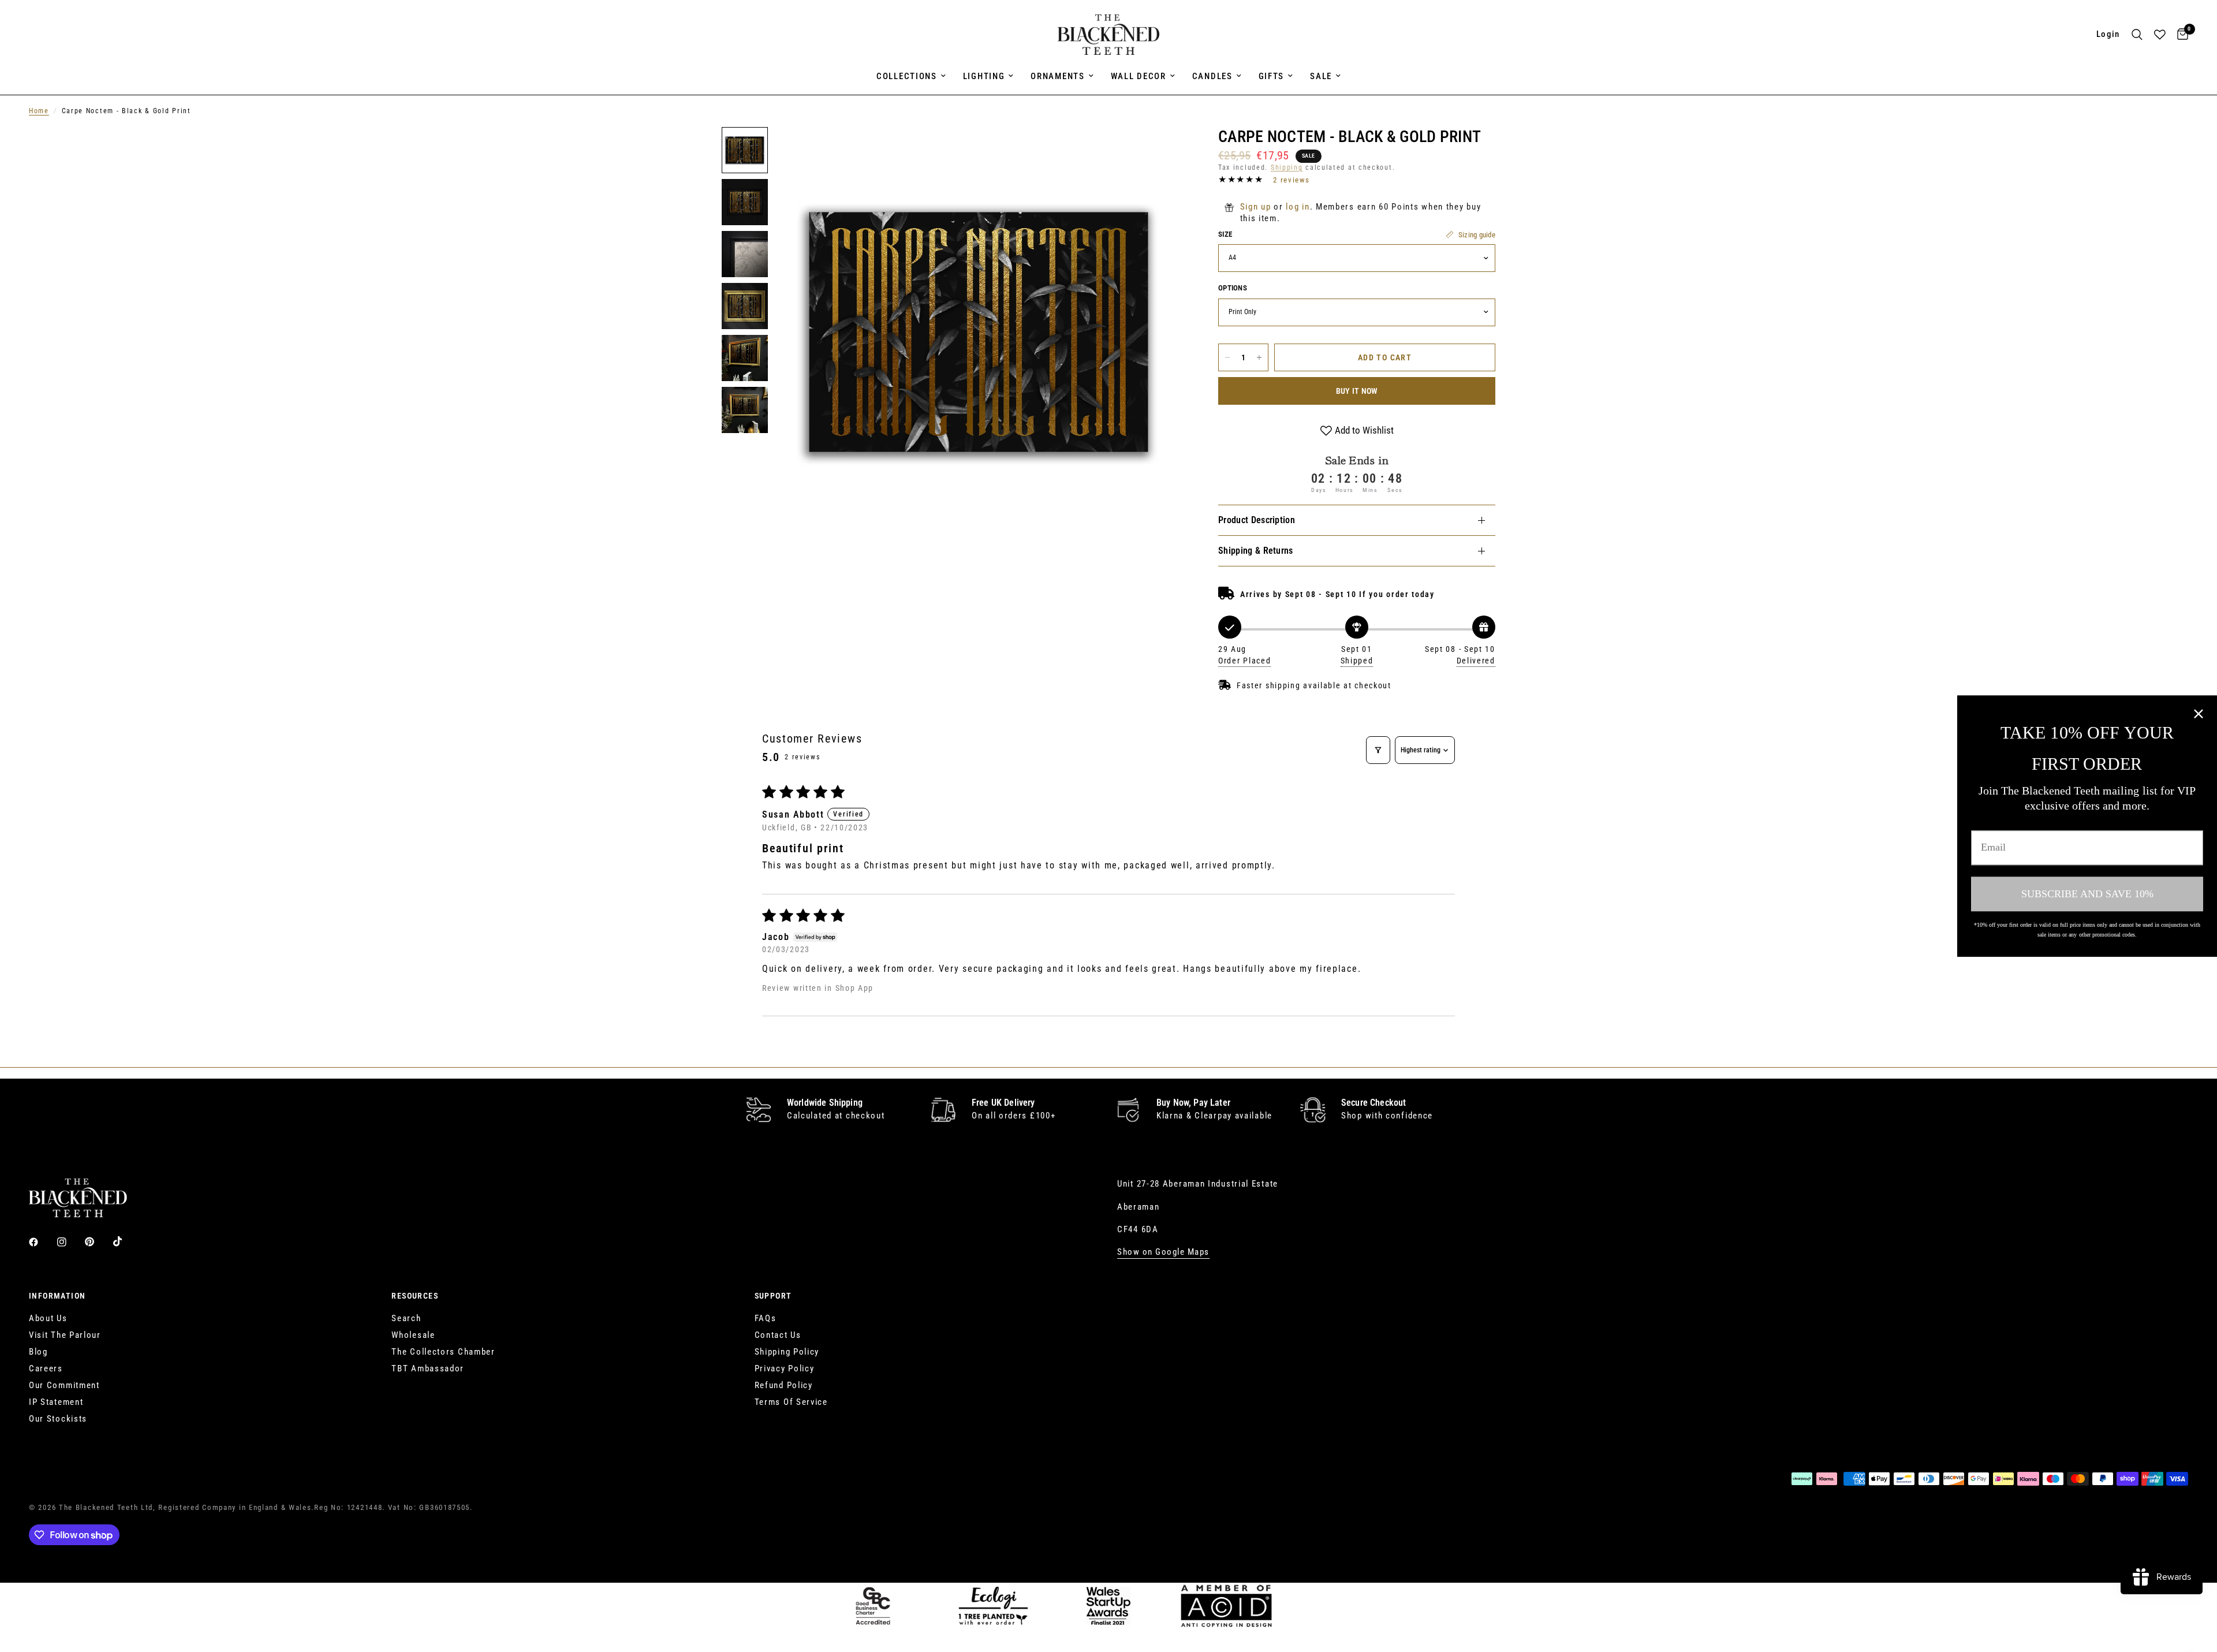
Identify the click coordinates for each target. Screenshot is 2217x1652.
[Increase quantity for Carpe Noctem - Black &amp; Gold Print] (1259, 357)
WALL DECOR (1139, 76)
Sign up (1256, 207)
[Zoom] (1159, 151)
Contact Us (778, 1335)
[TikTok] (126, 1241)
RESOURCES (415, 1296)
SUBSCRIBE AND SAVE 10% (2087, 893)
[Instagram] (70, 1242)
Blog (38, 1352)
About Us (48, 1318)
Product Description (1257, 520)
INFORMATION (57, 1296)
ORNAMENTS (1057, 76)
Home (39, 111)
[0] (2180, 35)
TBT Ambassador (428, 1368)
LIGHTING (984, 76)
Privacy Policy (785, 1368)
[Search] (2137, 35)
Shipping (1287, 167)
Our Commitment (64, 1385)
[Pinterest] (98, 1242)
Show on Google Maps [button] (1163, 1252)
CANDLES (1212, 76)
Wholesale (413, 1335)
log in (1298, 207)
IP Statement (56, 1402)
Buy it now (1357, 391)
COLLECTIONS (907, 76)
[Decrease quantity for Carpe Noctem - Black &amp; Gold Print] (1227, 357)
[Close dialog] (2199, 714)
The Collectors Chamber (443, 1352)
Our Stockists (58, 1419)
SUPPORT (773, 1296)
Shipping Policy (787, 1352)
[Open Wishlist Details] (2160, 35)
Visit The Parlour (65, 1335)
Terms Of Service (791, 1402)
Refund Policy (784, 1385)
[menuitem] (911, 76)
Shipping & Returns (1256, 551)
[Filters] (1378, 750)
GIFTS (1272, 76)
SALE (1321, 76)
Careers (46, 1368)
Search (406, 1318)
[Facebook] (42, 1242)
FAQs (766, 1318)
